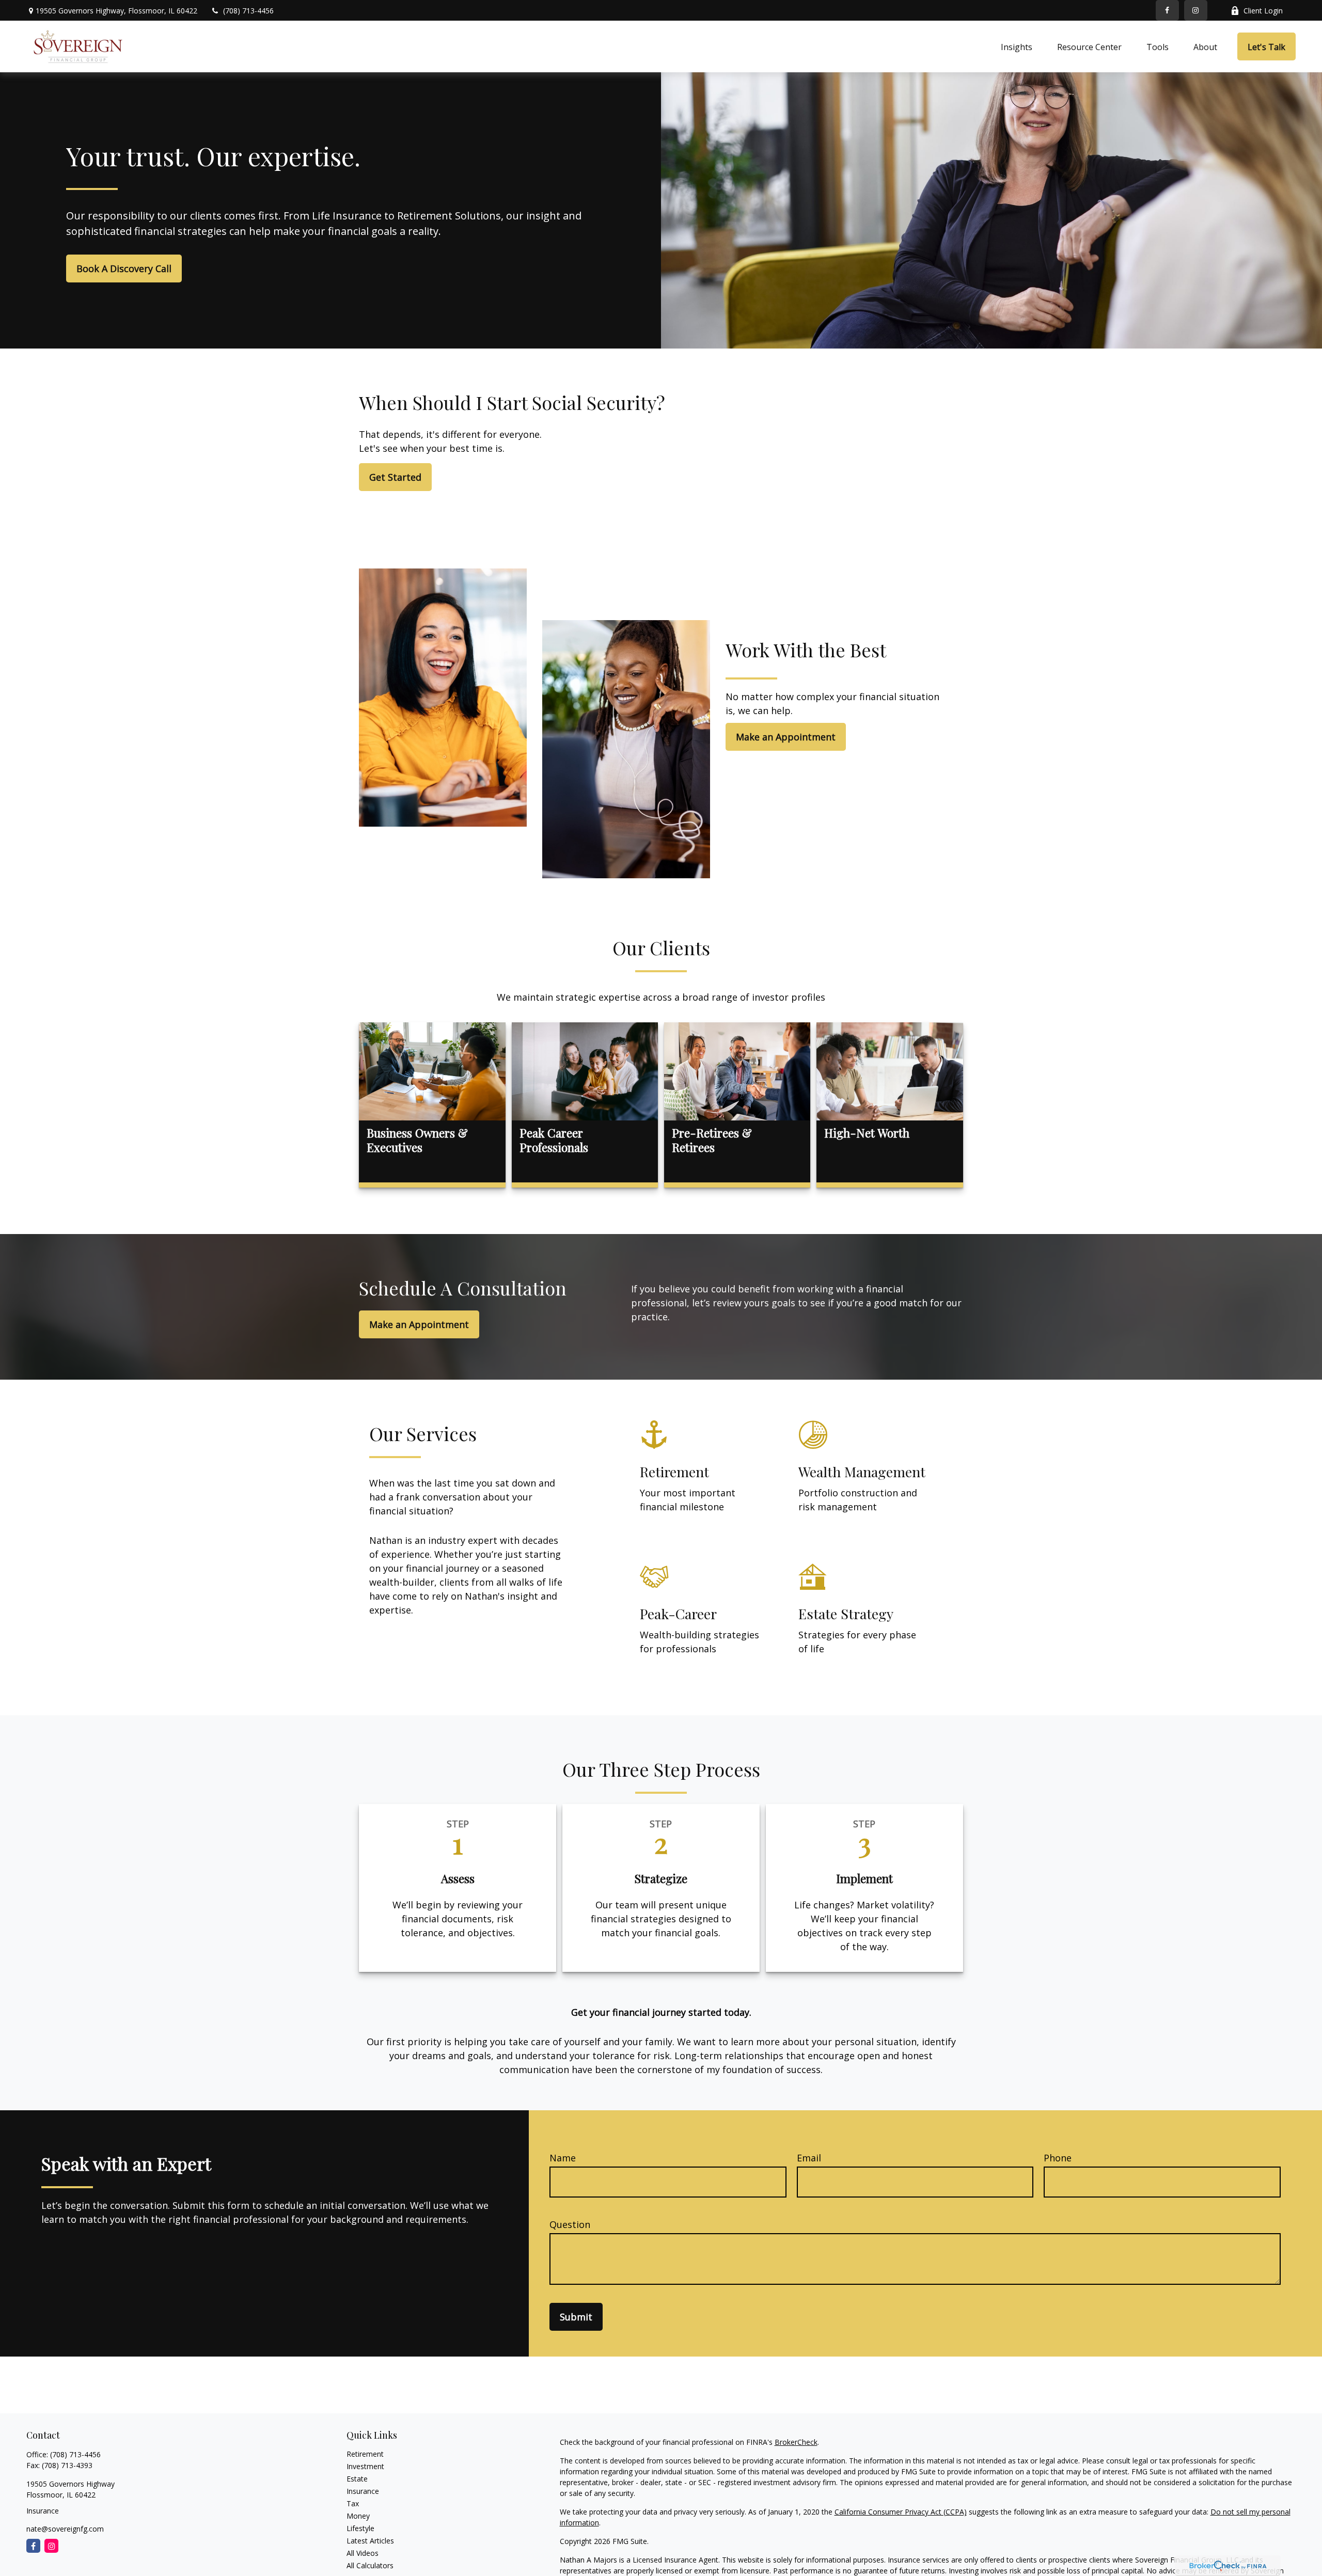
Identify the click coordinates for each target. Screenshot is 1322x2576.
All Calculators (370, 2565)
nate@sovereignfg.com (65, 2529)
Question (570, 2224)
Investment (365, 2466)
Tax (353, 2503)
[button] (1017, 46)
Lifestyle (360, 2528)
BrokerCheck (796, 2442)
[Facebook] (1167, 10)
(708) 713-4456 (248, 11)
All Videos (363, 2553)
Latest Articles (370, 2541)
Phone (1058, 2158)
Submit (576, 2317)
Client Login (1263, 11)
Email (809, 2158)
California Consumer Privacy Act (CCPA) (901, 2512)
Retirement (365, 2454)
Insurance (363, 2491)
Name (563, 2158)
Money (358, 2516)
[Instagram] (51, 2546)
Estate (357, 2479)
